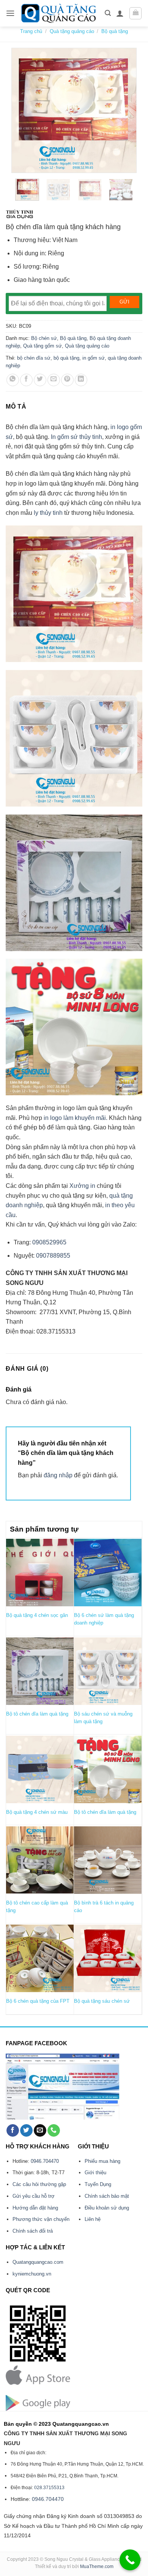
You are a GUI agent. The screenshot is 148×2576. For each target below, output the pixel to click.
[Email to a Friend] (54, 380)
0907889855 (52, 1256)
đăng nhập (58, 1475)
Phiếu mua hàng (102, 2161)
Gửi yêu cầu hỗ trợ (34, 2196)
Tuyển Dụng (98, 2184)
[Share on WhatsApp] (13, 380)
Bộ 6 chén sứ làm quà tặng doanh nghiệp (104, 1619)
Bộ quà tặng (115, 31)
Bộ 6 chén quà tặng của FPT (38, 2001)
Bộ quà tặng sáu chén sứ (102, 2001)
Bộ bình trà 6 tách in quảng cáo (104, 1907)
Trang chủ (31, 31)
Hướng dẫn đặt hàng (35, 2208)
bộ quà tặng (66, 358)
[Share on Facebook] (26, 380)
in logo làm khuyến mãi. (76, 1118)
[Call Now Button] (130, 2560)
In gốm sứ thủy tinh (76, 437)
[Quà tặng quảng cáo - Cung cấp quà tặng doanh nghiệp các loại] (60, 13)
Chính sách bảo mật (107, 2196)
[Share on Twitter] (40, 380)
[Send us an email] (40, 2131)
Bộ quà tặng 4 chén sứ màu (37, 1812)
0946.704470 (45, 2161)
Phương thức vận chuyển (41, 2219)
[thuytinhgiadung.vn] (20, 214)
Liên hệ (93, 2219)
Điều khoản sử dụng (107, 2208)
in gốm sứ (94, 358)
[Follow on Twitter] (26, 2131)
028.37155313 (49, 2488)
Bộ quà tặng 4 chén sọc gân (37, 1615)
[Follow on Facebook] (13, 2131)
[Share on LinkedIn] (81, 380)
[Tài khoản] (120, 13)
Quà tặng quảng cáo (72, 31)
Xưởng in (83, 1186)
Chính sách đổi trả (33, 2231)
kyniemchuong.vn (32, 2274)
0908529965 (49, 1242)
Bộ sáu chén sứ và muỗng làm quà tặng (103, 1718)
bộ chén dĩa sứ (34, 358)
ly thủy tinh (48, 513)
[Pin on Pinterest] (67, 380)
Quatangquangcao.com (38, 2262)
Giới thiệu (95, 2173)
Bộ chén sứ (44, 338)
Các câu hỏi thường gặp (39, 2184)
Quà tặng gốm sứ (43, 346)
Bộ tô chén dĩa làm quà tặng (37, 1714)
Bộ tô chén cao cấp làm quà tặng (37, 1907)
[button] (10, 13)
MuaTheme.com (97, 2567)
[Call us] (54, 2131)
